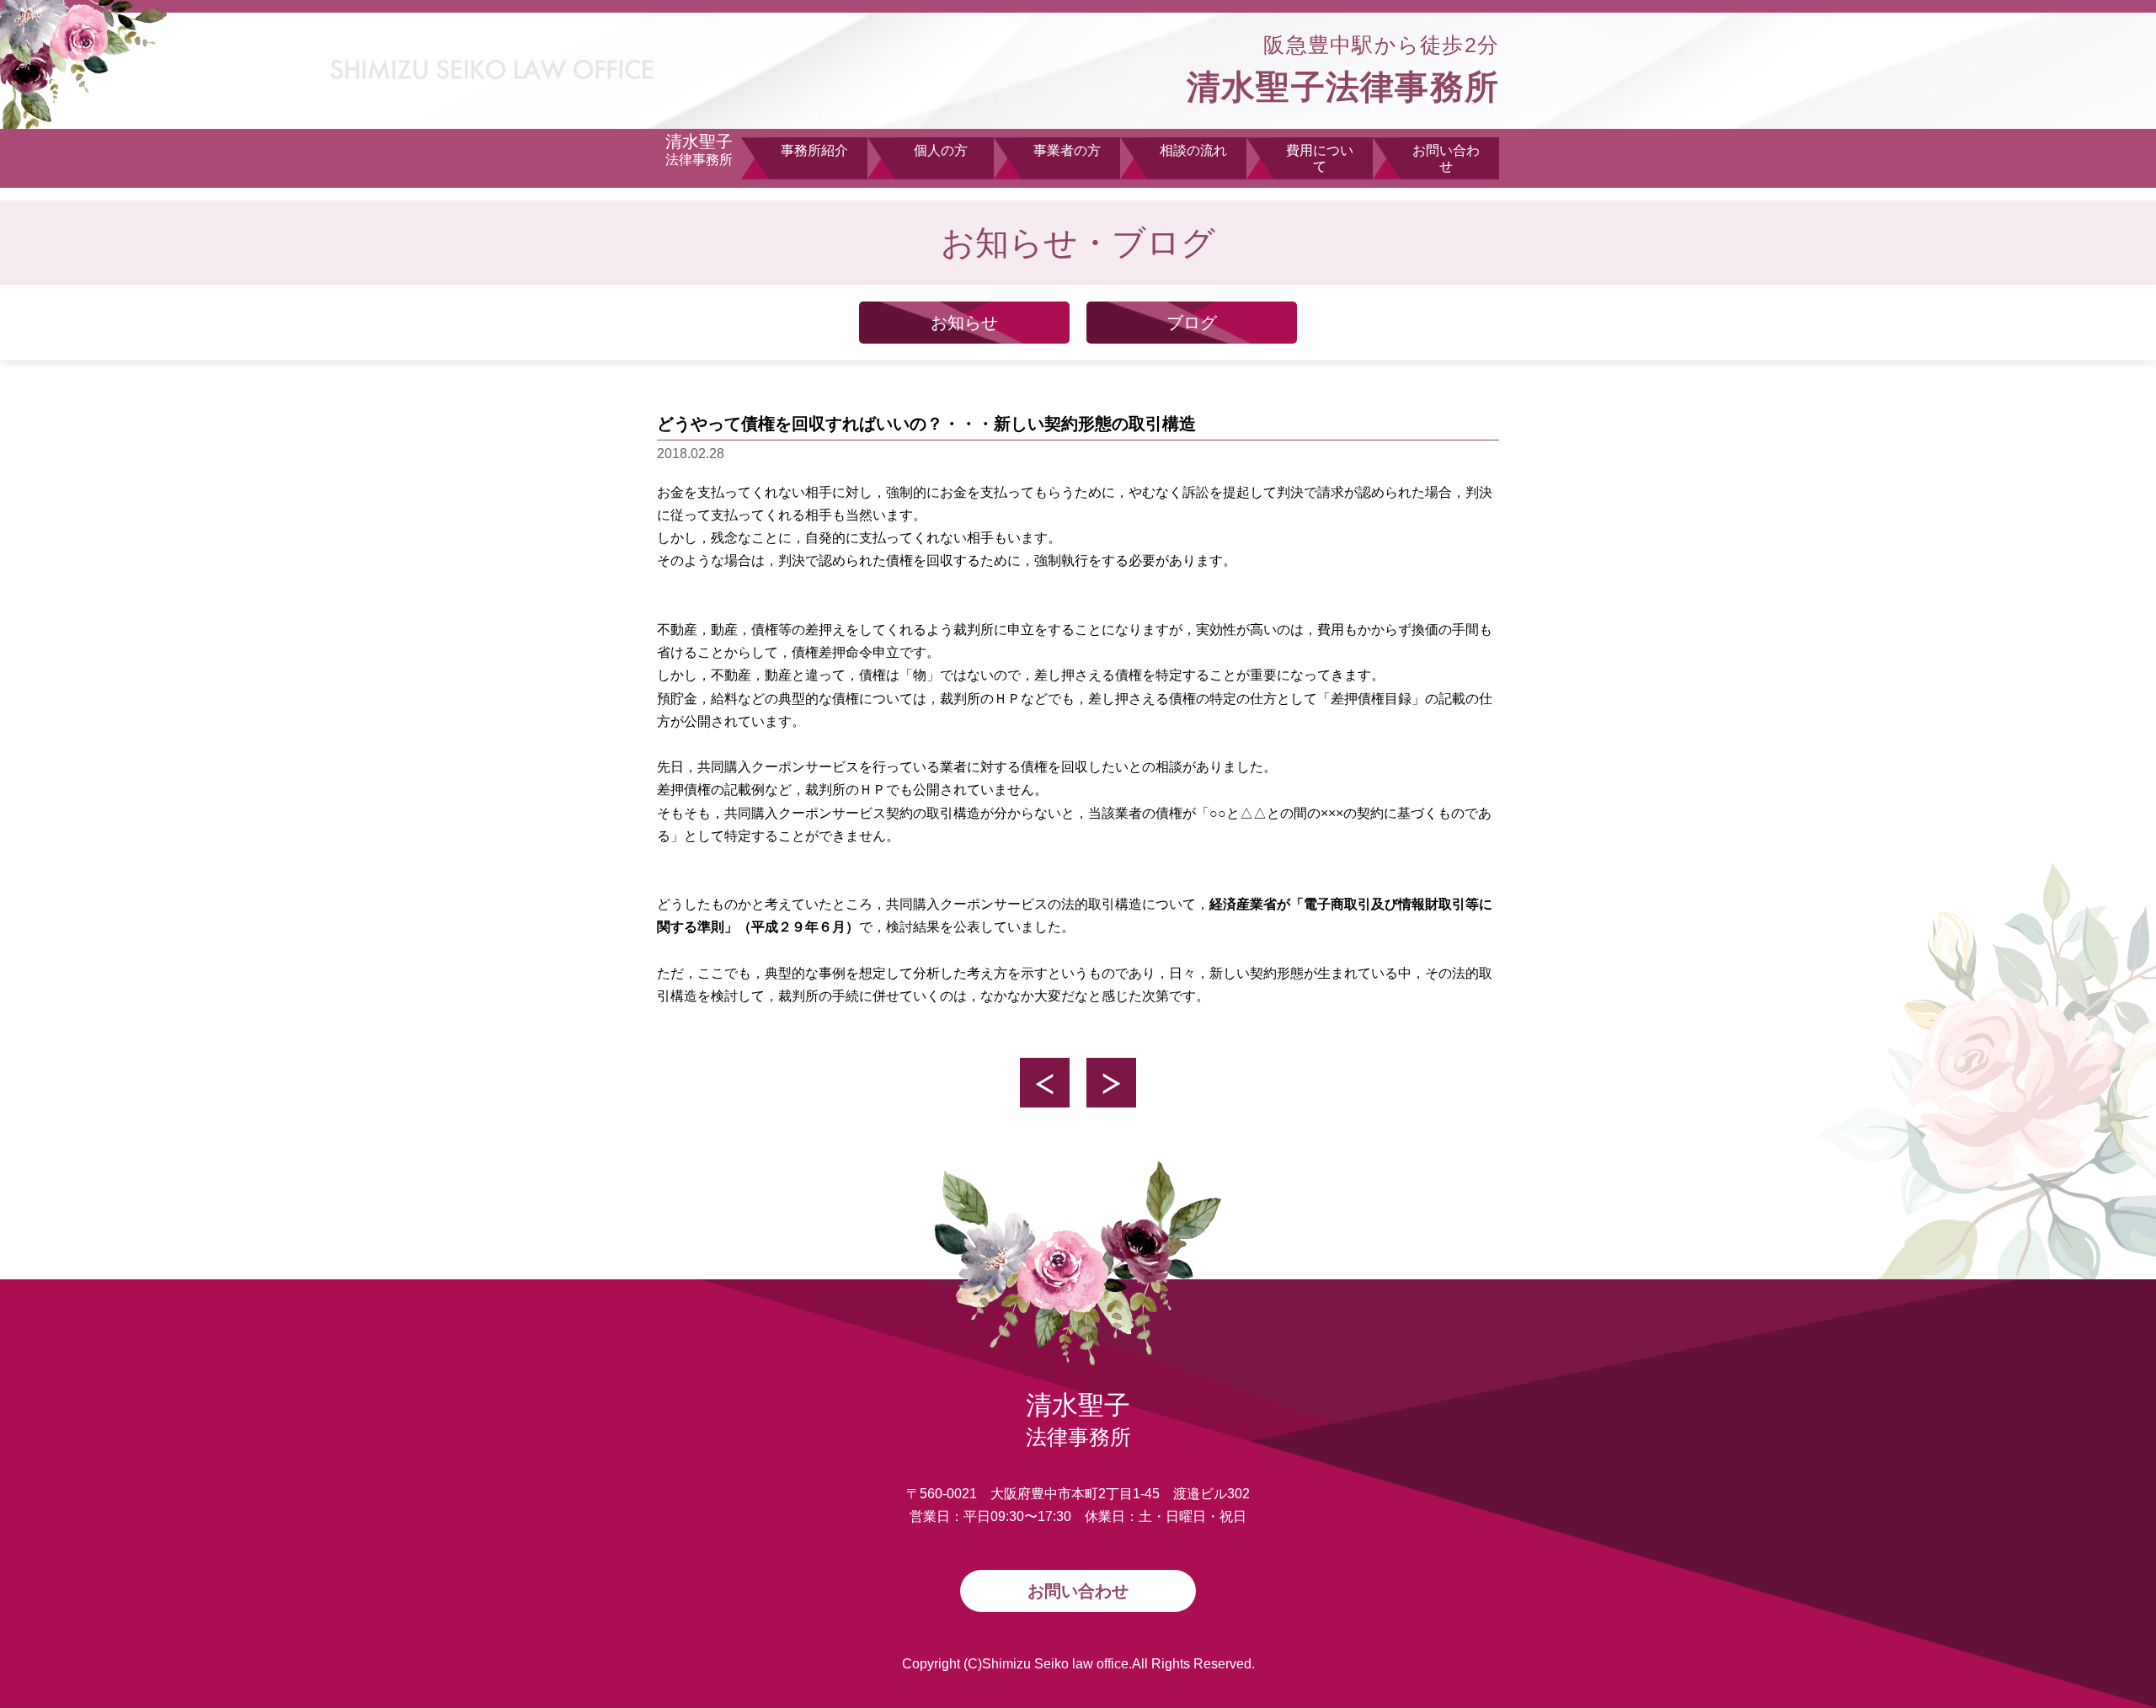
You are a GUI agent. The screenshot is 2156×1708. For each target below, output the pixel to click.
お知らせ (964, 323)
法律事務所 (699, 149)
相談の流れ (1193, 150)
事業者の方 (1067, 150)
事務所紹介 (814, 150)
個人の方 (941, 150)
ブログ (1192, 323)
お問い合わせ (1446, 158)
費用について (1320, 158)
